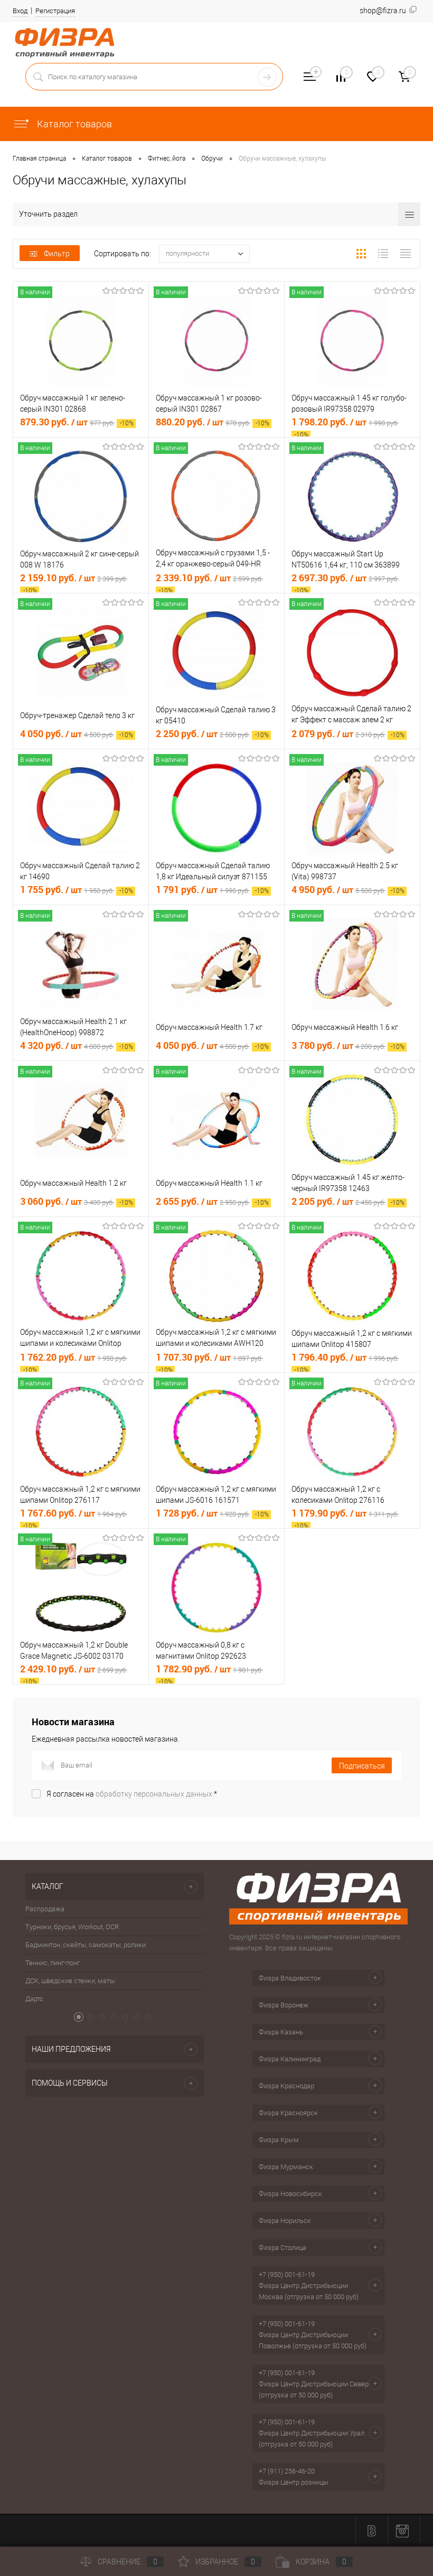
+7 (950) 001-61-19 (287, 2275)
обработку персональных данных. (155, 1794)
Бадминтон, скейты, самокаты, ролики (86, 1945)
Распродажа (45, 1909)
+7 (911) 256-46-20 (287, 2471)
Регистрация (55, 11)
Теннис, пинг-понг (53, 1963)
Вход (20, 11)
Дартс (34, 1999)
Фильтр (57, 254)
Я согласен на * (132, 1794)
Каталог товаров (73, 124)
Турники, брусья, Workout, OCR (72, 1927)
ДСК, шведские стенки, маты (70, 1981)
